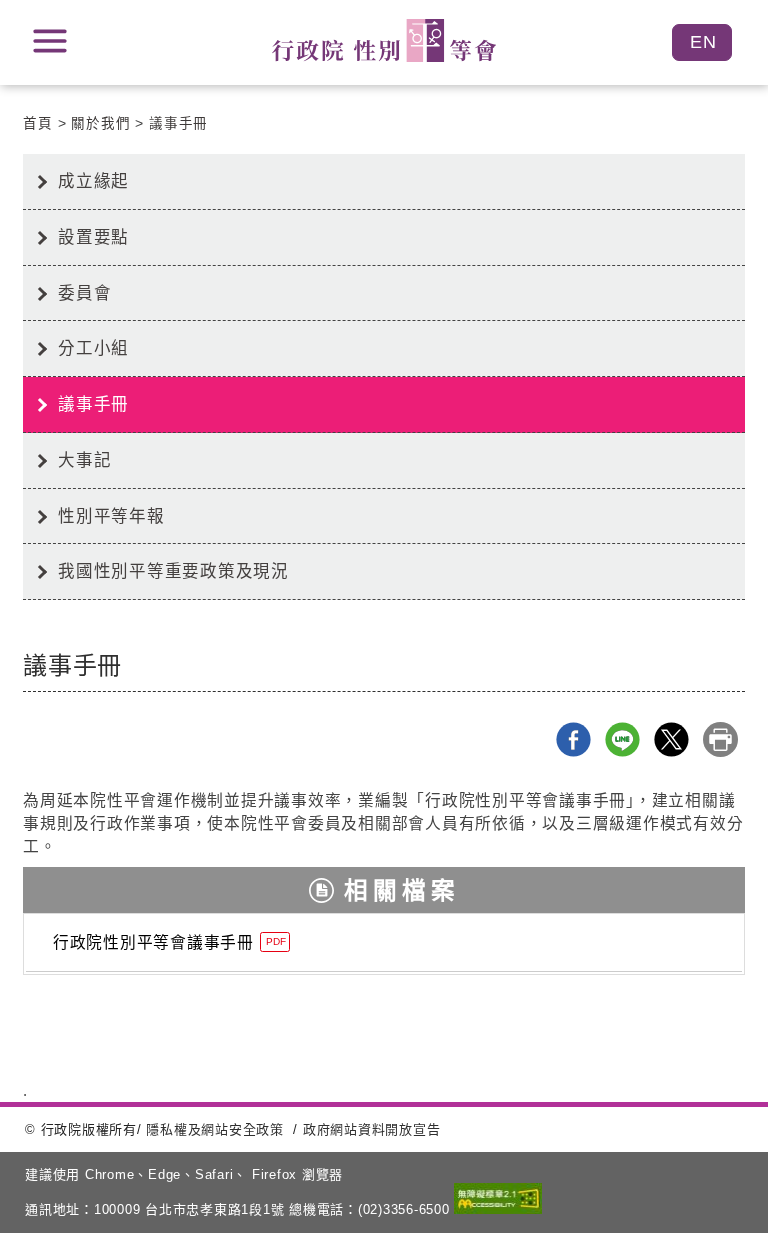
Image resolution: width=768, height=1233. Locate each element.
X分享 (671, 739)
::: (15, 172)
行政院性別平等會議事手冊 (169, 942)
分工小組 (93, 348)
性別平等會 (384, 40)
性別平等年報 (111, 516)
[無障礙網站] (498, 1200)
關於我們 (100, 123)
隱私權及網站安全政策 (215, 1129)
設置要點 (93, 237)
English (702, 42)
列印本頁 (720, 739)
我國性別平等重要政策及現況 (173, 571)
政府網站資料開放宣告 (372, 1129)
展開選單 (50, 41)
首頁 (38, 123)
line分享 (622, 739)
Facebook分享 (573, 739)
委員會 (84, 293)
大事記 (84, 460)
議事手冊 (178, 123)
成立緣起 (93, 181)
